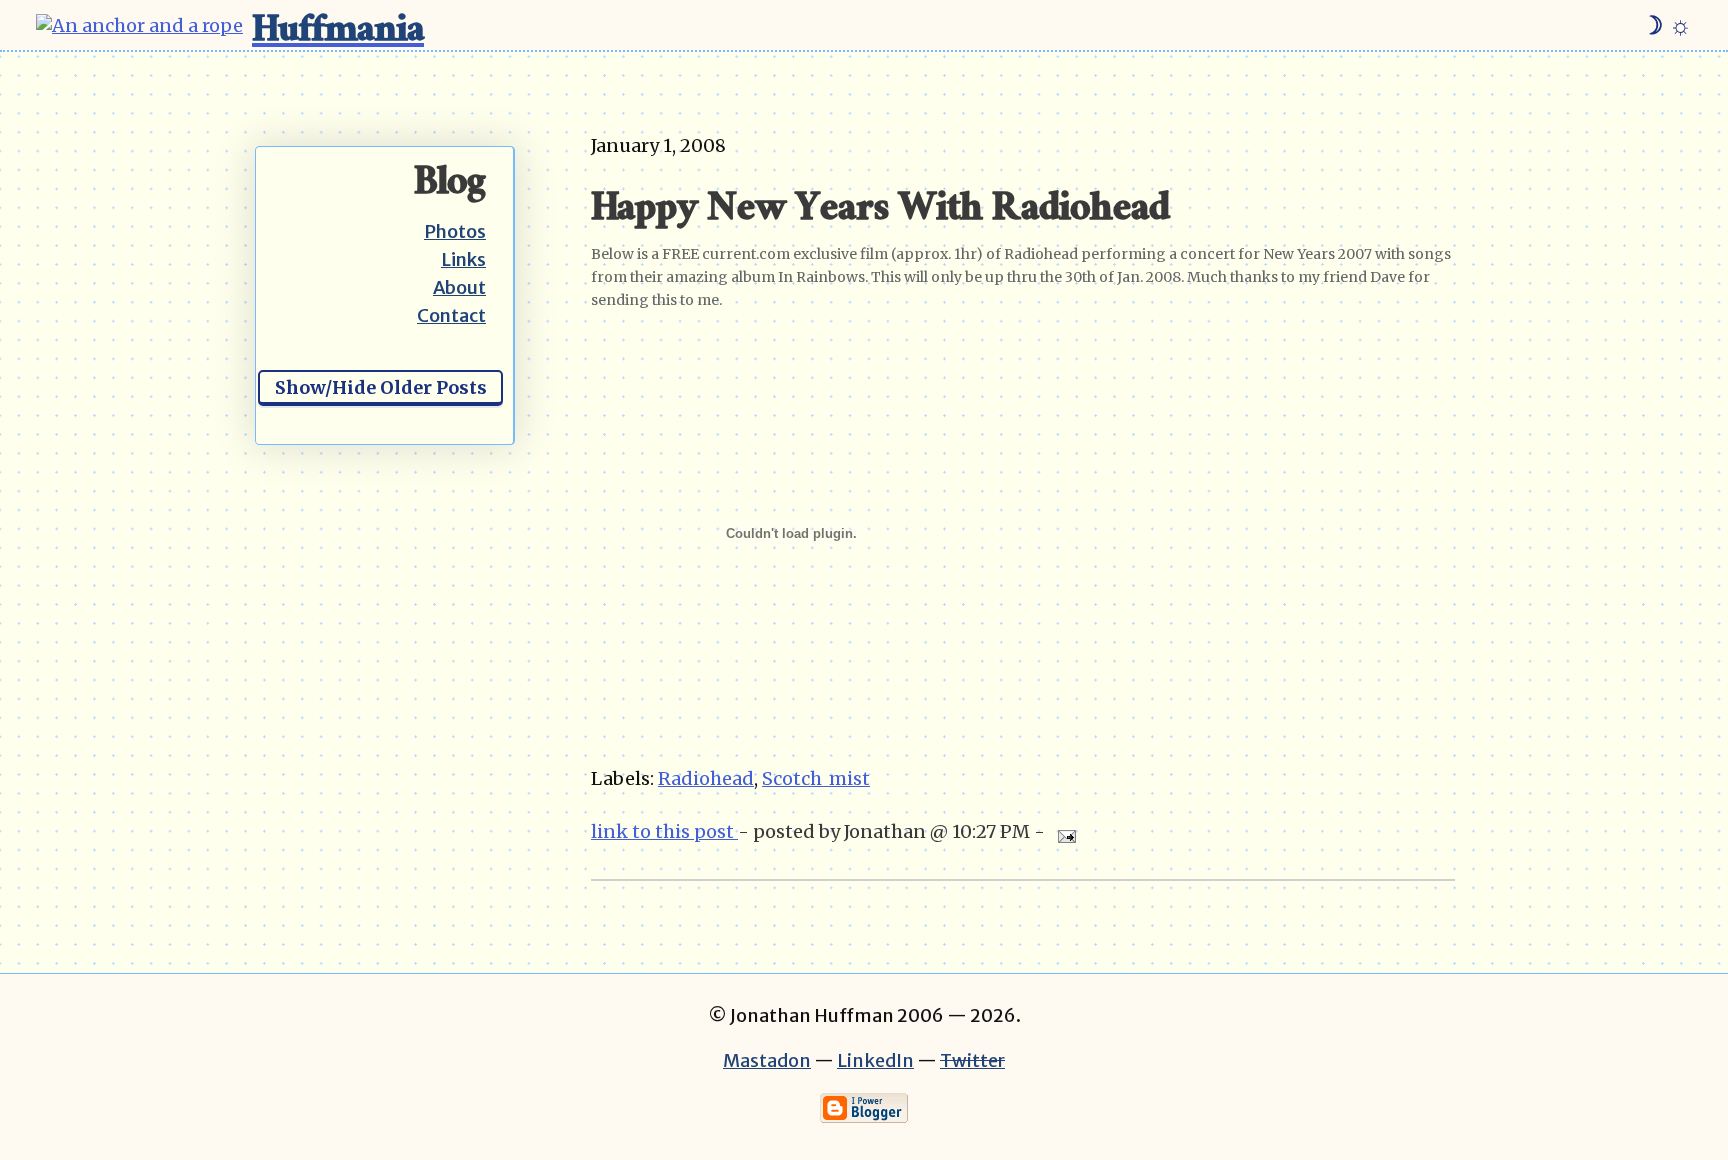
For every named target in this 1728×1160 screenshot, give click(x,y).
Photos (455, 231)
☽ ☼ (1666, 25)
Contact (451, 315)
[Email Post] (1062, 831)
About (459, 287)
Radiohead (706, 778)
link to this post (664, 831)
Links (463, 259)
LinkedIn (875, 1060)
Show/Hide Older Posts (381, 387)
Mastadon (767, 1060)
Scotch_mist (816, 778)
